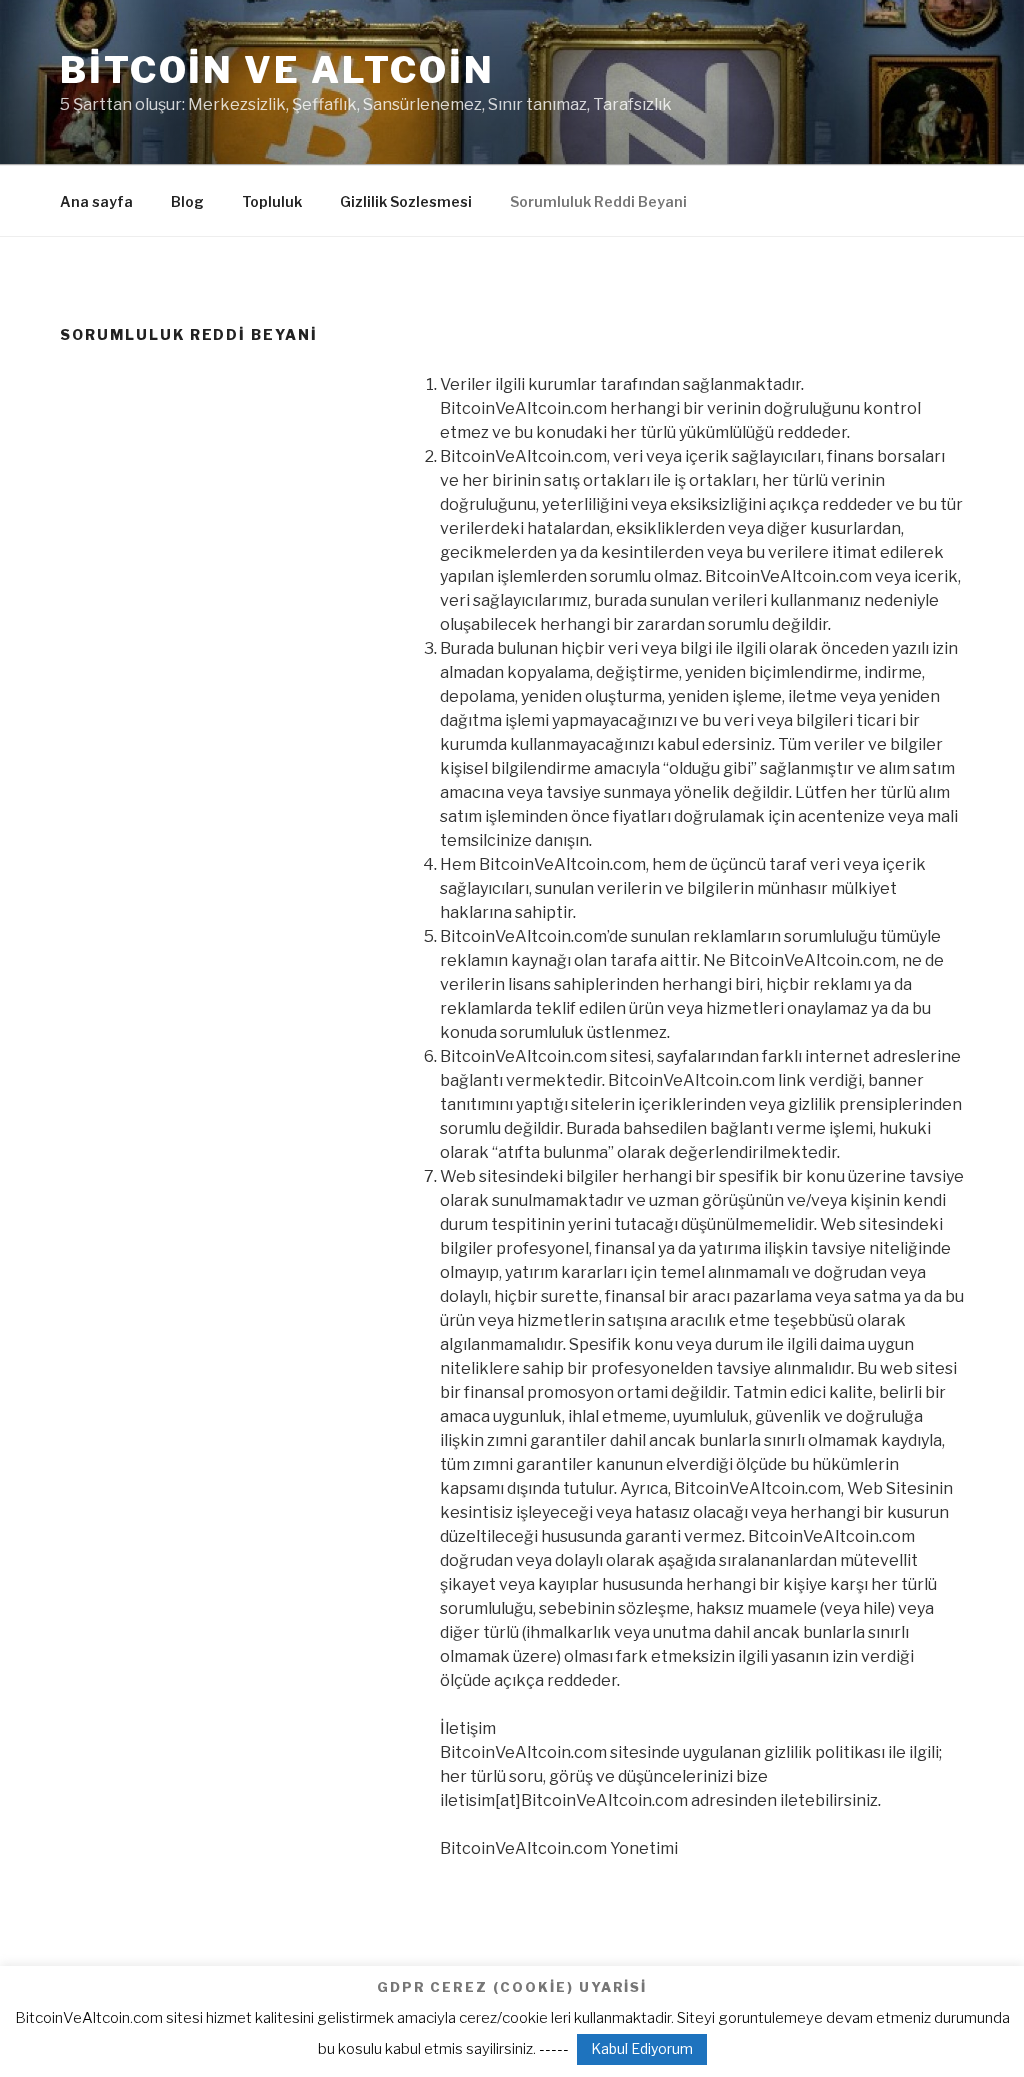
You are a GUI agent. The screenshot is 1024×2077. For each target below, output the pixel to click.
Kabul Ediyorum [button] (642, 2048)
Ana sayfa (96, 201)
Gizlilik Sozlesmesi (406, 201)
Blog (187, 201)
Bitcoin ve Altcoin (277, 70)
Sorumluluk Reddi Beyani (598, 201)
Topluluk (272, 201)
